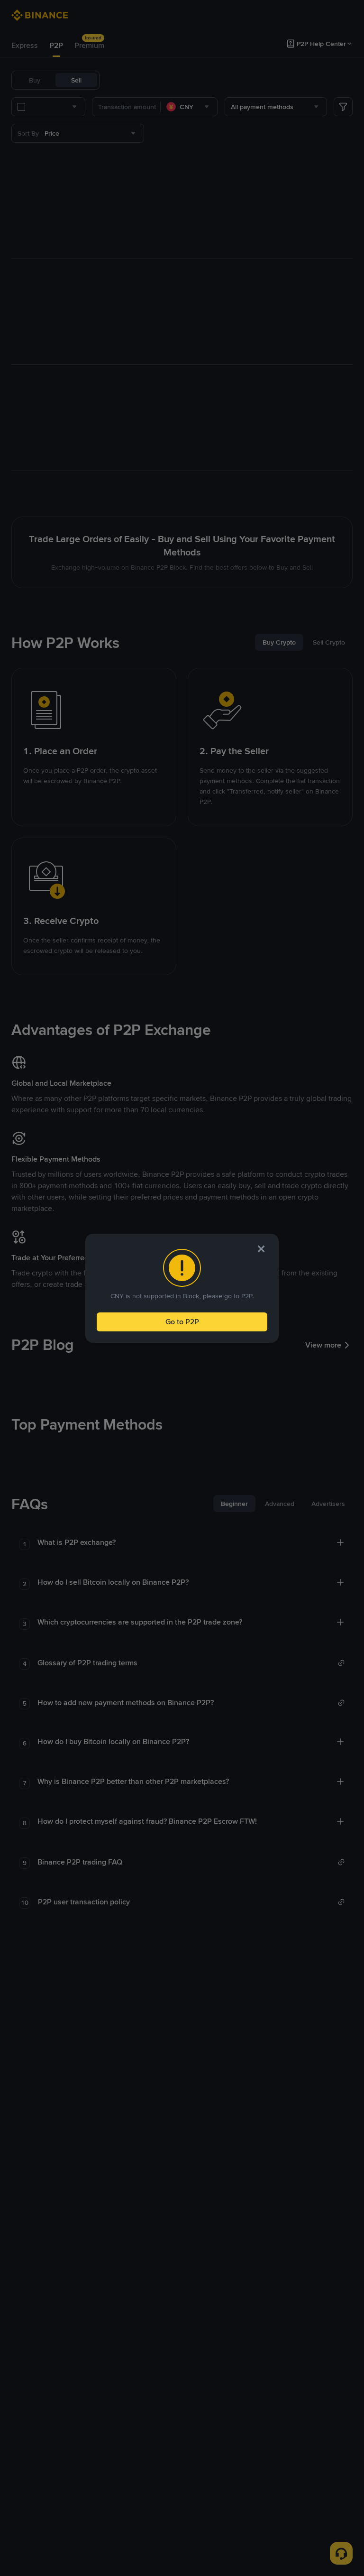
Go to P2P (182, 1322)
